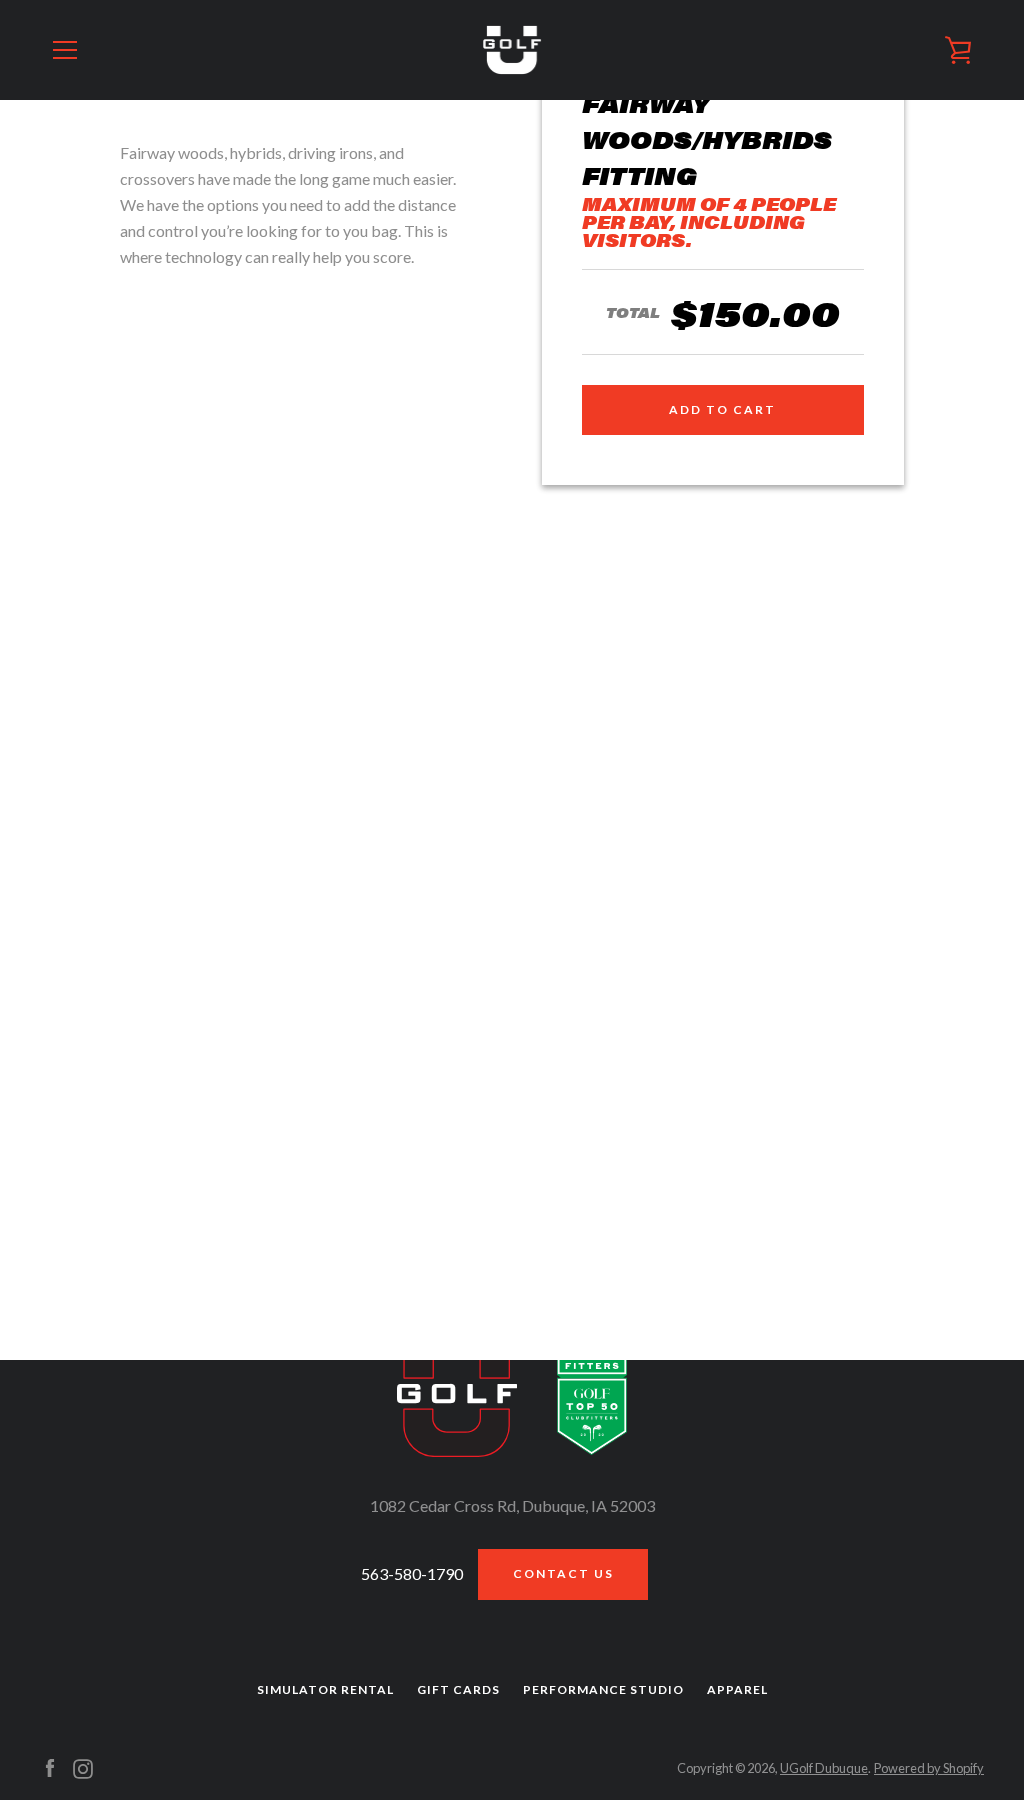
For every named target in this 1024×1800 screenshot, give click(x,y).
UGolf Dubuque (824, 1768)
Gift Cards (458, 1689)
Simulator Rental (325, 1689)
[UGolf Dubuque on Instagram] (83, 1766)
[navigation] (65, 50)
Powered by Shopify (929, 1768)
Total (633, 312)
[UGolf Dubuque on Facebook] (50, 1766)
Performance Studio (603, 1689)
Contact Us (563, 1573)
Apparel (737, 1689)
